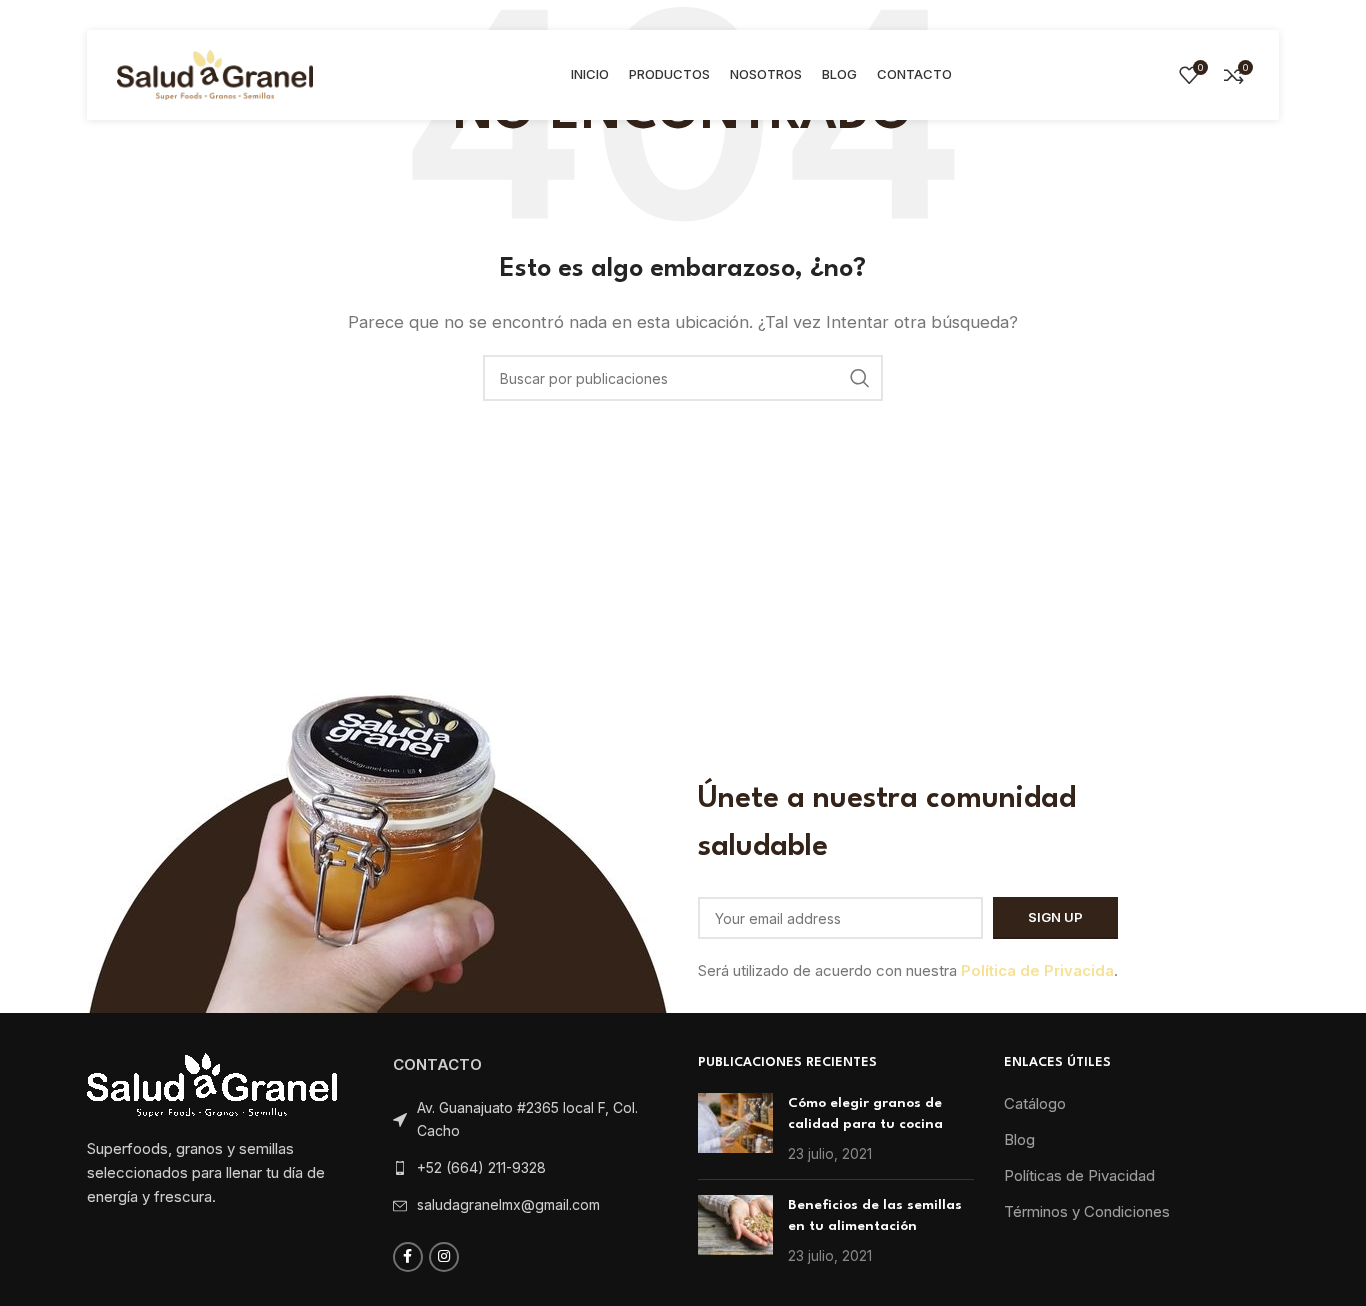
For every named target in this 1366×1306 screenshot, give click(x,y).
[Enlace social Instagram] (444, 1257)
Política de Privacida (1037, 970)
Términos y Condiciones (1087, 1211)
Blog (1019, 1139)
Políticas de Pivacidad (1079, 1175)
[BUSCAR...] (860, 378)
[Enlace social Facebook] (408, 1257)
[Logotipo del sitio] (215, 73)
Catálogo (1035, 1103)
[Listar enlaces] (531, 1168)
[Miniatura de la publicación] (735, 1128)
